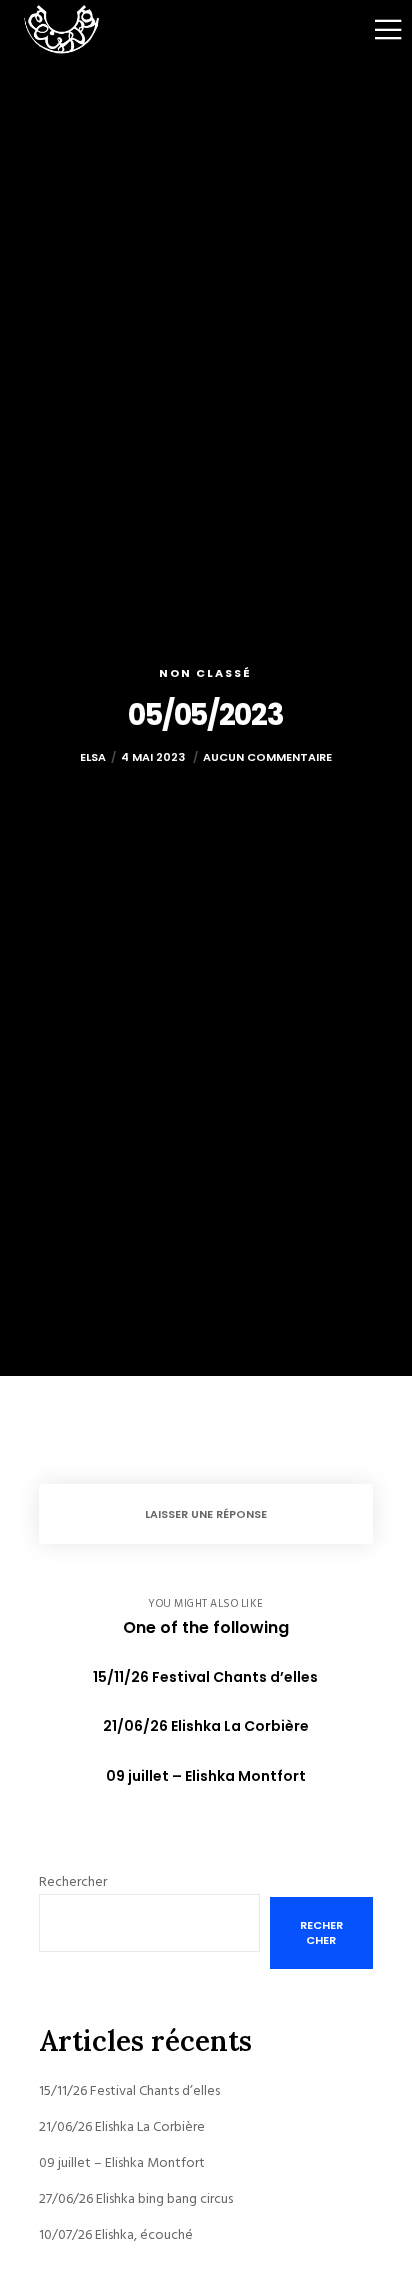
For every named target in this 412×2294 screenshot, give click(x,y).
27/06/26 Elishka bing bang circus (136, 2198)
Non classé (205, 673)
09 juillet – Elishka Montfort (122, 2162)
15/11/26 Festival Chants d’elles (129, 2090)
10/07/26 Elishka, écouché (116, 2234)
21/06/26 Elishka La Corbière (122, 2126)
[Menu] (375, 30)
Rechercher (73, 1881)
